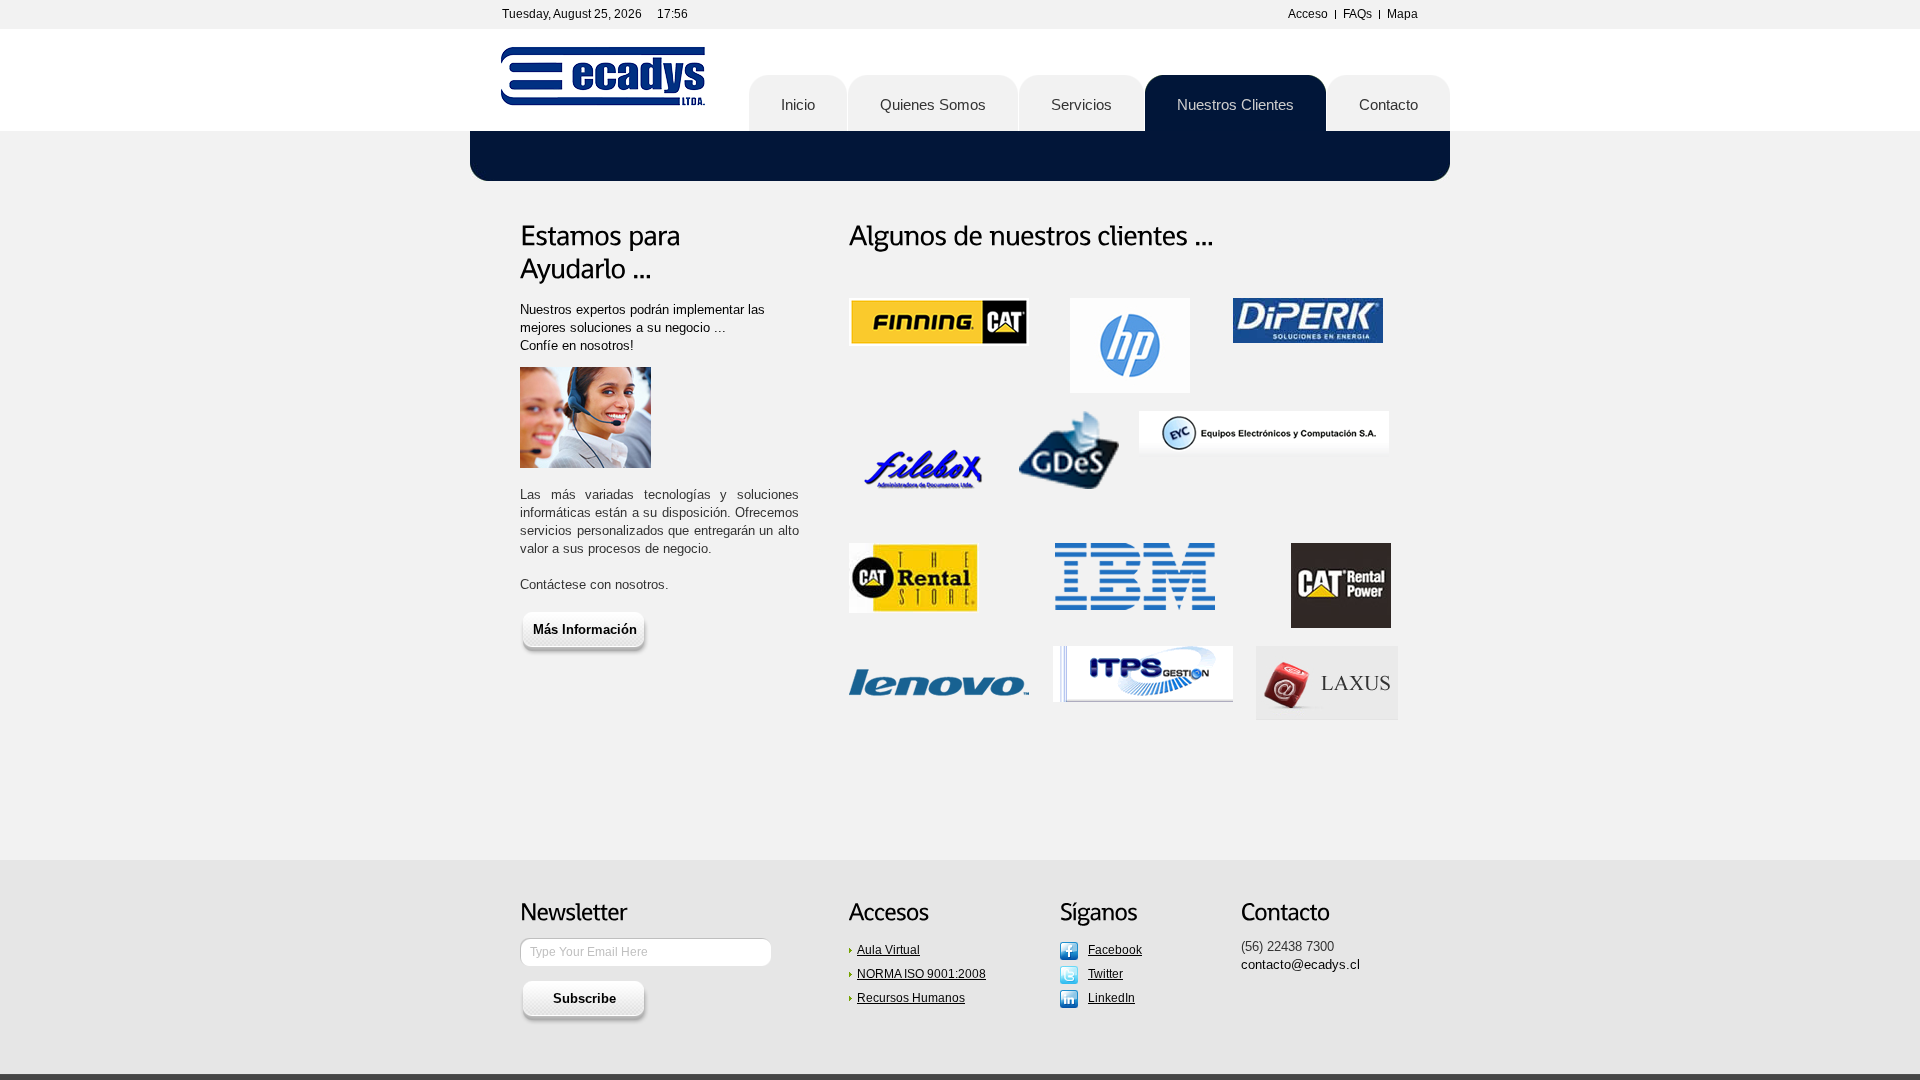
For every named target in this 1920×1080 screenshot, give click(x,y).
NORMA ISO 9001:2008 (921, 974)
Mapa (1402, 14)
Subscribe (584, 998)
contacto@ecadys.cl (1300, 964)
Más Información (585, 629)
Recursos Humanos (911, 998)
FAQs (1357, 14)
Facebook (1115, 950)
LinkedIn (1111, 998)
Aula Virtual (888, 950)
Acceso (1308, 14)
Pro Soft (604, 80)
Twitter (1105, 974)
